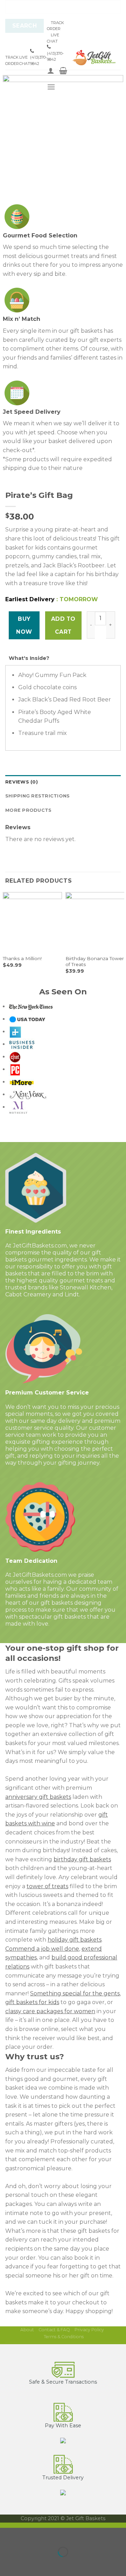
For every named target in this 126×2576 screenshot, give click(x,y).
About (27, 2330)
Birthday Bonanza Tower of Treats (95, 962)
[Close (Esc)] (7, 2535)
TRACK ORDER (12, 60)
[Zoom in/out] (27, 2535)
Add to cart (63, 625)
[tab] (63, 782)
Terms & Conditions (64, 2337)
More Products (28, 810)
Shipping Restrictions (37, 796)
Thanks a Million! (22, 958)
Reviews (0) (22, 782)
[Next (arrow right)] (27, 2564)
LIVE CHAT (25, 60)
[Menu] (51, 87)
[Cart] (63, 71)
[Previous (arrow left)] (7, 2564)
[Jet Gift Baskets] (94, 58)
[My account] (51, 71)
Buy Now (24, 625)
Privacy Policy (89, 2330)
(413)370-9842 (38, 60)
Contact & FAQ (54, 2330)
